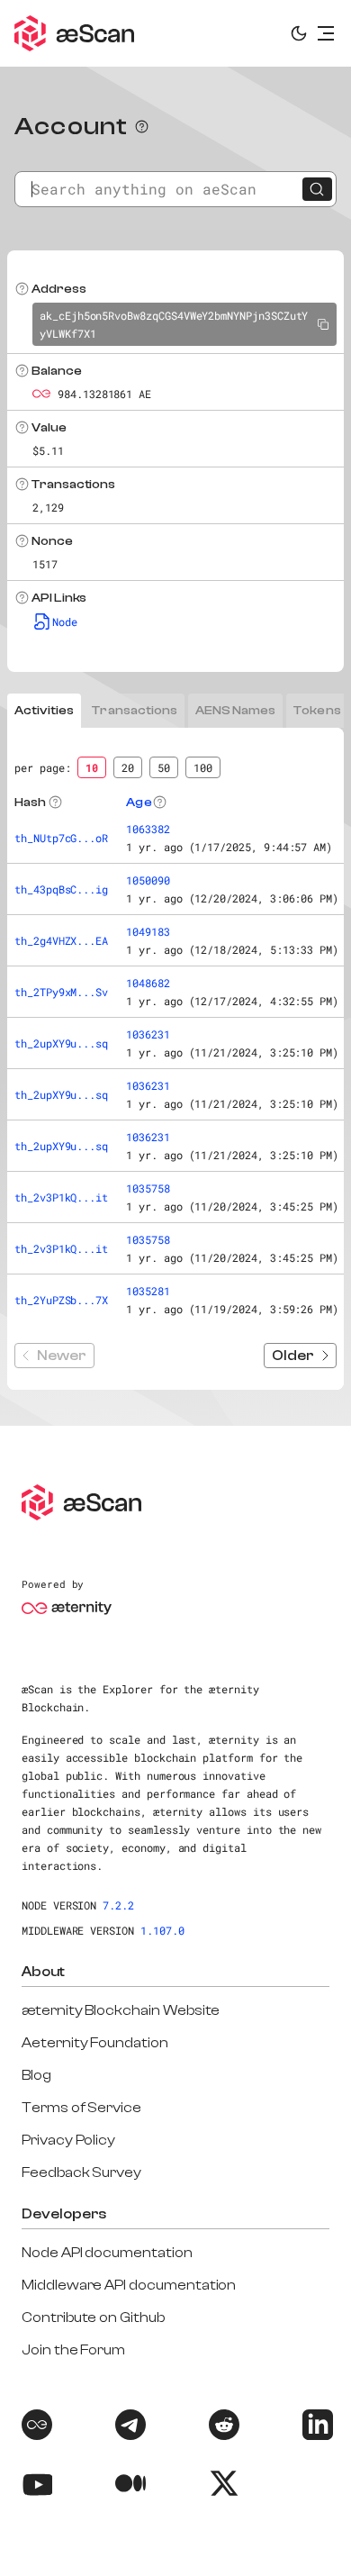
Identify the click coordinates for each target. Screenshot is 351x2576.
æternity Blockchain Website (121, 2010)
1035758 (148, 1188)
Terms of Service (81, 2108)
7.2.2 (118, 1905)
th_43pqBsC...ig (61, 889)
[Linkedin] (316, 2428)
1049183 (148, 931)
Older (293, 1356)
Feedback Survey (81, 2172)
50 (164, 767)
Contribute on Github (93, 2317)
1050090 (148, 880)
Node (65, 621)
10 (92, 767)
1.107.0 (162, 1930)
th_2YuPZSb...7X (61, 1300)
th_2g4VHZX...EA (61, 940)
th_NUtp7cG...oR (61, 838)
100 (203, 767)
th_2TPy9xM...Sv (61, 992)
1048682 (148, 983)
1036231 (148, 1034)
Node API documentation (107, 2253)
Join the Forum (73, 2350)
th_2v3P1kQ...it (61, 1197)
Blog (36, 2075)
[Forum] (35, 2428)
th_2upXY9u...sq (61, 1043)
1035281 (148, 1291)
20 (128, 767)
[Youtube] (35, 2486)
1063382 (148, 829)
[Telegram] (129, 2428)
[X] (222, 2486)
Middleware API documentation (129, 2285)
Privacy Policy (68, 2140)
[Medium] (129, 2486)
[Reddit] (222, 2428)
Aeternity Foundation (95, 2043)
